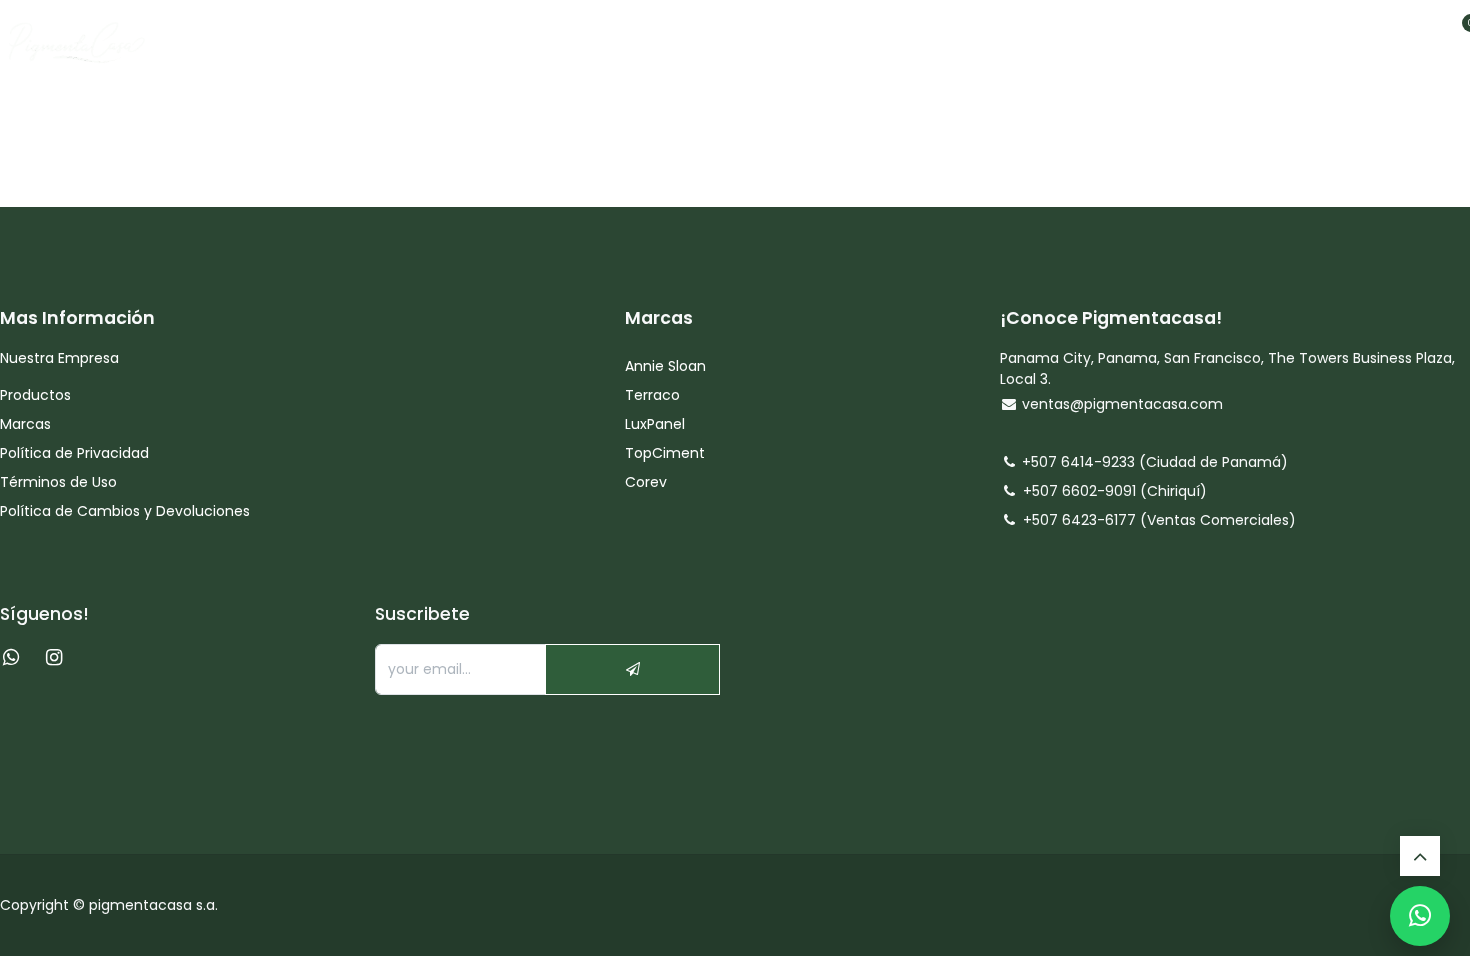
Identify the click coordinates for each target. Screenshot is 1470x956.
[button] (632, 669)
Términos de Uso (60, 482)
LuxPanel (655, 424)
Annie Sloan (667, 366)
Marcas (25, 424)
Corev (646, 482)
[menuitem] (546, 36)
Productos (37, 395)
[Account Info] (1421, 36)
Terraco (652, 395)
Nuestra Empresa (59, 358)
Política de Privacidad (74, 453)
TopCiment (665, 453)
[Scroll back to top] (1420, 856)
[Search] (1383, 36)
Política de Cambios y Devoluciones (125, 511)
